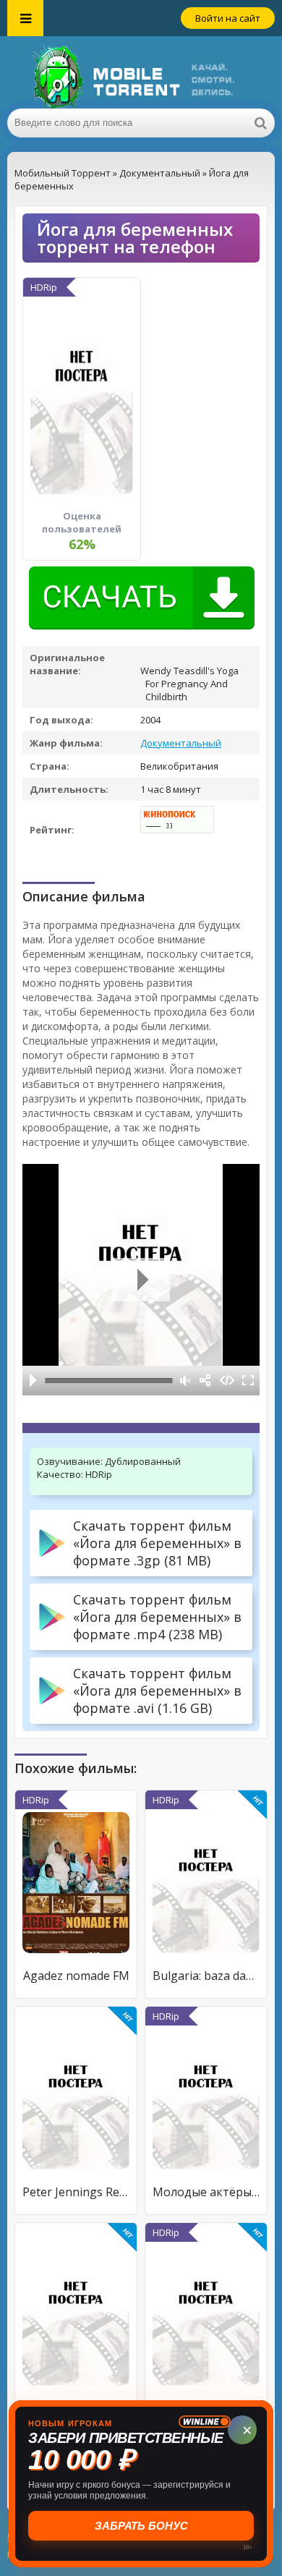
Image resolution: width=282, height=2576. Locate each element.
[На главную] (141, 72)
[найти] (260, 123)
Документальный (181, 743)
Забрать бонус (141, 2526)
